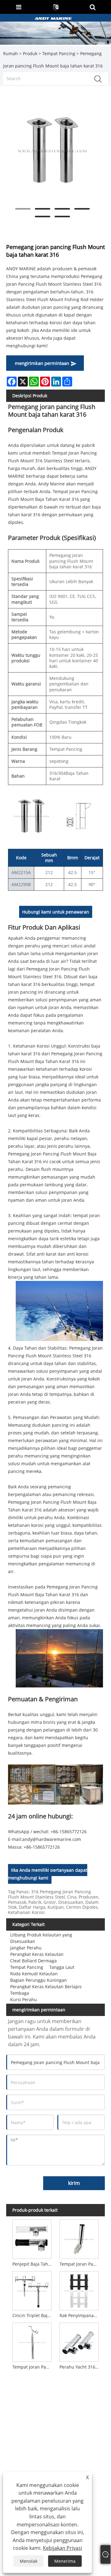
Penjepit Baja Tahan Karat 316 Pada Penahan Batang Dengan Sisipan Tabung (33, 2264)
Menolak (29, 2561)
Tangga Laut (62, 1967)
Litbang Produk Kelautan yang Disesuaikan (41, 1938)
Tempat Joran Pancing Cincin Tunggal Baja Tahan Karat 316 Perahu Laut (33, 2367)
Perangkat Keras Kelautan (37, 1954)
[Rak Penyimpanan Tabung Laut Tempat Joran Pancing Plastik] (79, 2290)
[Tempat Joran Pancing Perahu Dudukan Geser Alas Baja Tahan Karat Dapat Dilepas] (79, 2238)
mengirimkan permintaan (42, 363)
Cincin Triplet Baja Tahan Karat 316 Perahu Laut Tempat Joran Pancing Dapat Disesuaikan (33, 2315)
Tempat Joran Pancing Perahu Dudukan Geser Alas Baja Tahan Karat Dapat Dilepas (80, 2264)
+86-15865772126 (42, 1847)
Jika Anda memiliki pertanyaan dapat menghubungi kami (48, 1874)
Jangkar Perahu (26, 1948)
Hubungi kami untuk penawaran (56, 912)
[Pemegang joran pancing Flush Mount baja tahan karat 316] (52, 150)
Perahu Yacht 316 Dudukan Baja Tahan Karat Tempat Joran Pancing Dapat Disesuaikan (80, 2367)
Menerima (65, 2561)
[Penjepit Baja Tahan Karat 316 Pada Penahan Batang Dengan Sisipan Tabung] (32, 2238)
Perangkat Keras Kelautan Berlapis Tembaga (46, 1990)
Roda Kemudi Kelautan (34, 1974)
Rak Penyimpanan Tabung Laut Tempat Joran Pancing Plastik (80, 2315)
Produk (30, 53)
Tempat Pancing (59, 53)
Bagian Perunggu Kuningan (39, 1980)
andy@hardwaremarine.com (52, 1839)
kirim (74, 2183)
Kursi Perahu (24, 1999)
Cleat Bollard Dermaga (33, 1961)
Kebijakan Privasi (62, 2548)
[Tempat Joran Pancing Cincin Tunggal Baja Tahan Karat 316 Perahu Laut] (32, 2341)
